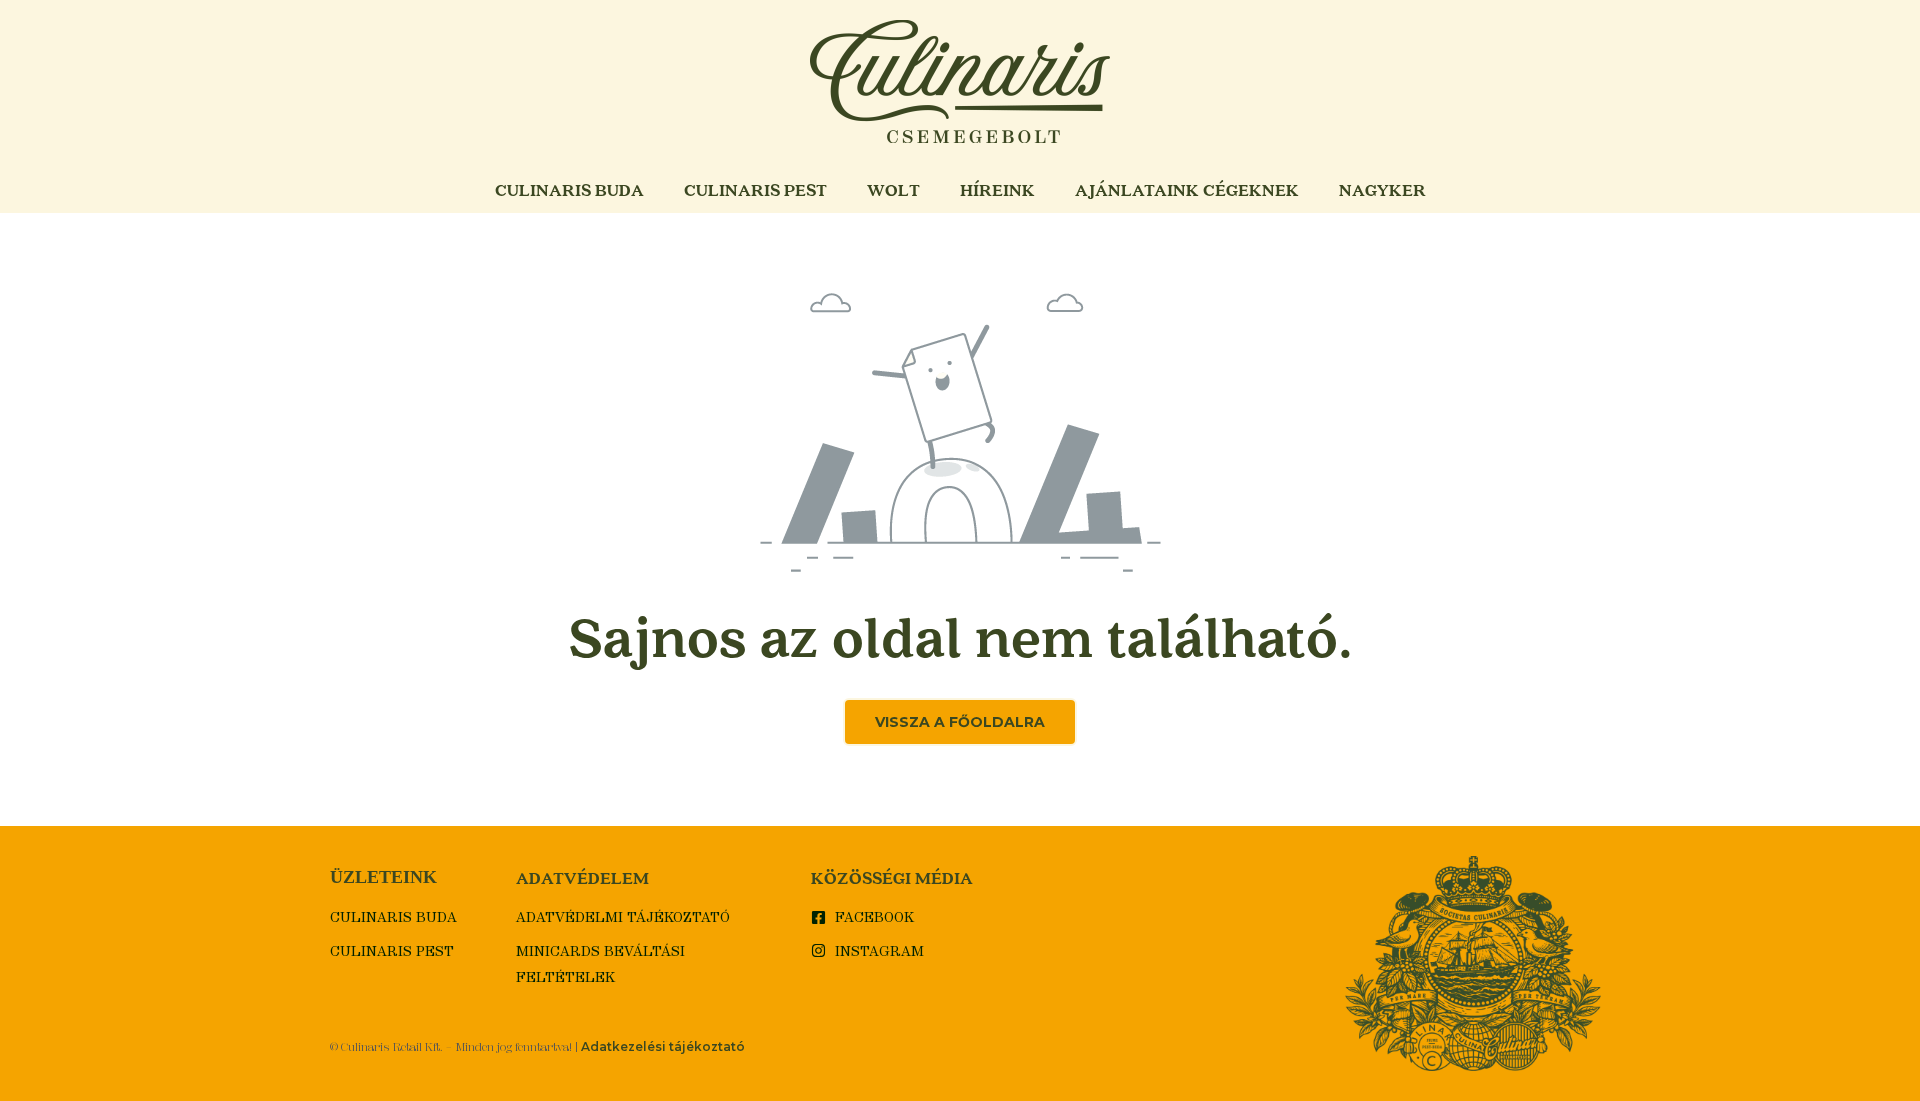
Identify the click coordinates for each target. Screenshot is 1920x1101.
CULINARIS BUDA (569, 189)
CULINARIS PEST (755, 189)
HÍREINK (997, 189)
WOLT (893, 189)
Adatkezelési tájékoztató (663, 1046)
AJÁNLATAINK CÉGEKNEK (1187, 189)
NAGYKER (1382, 189)
